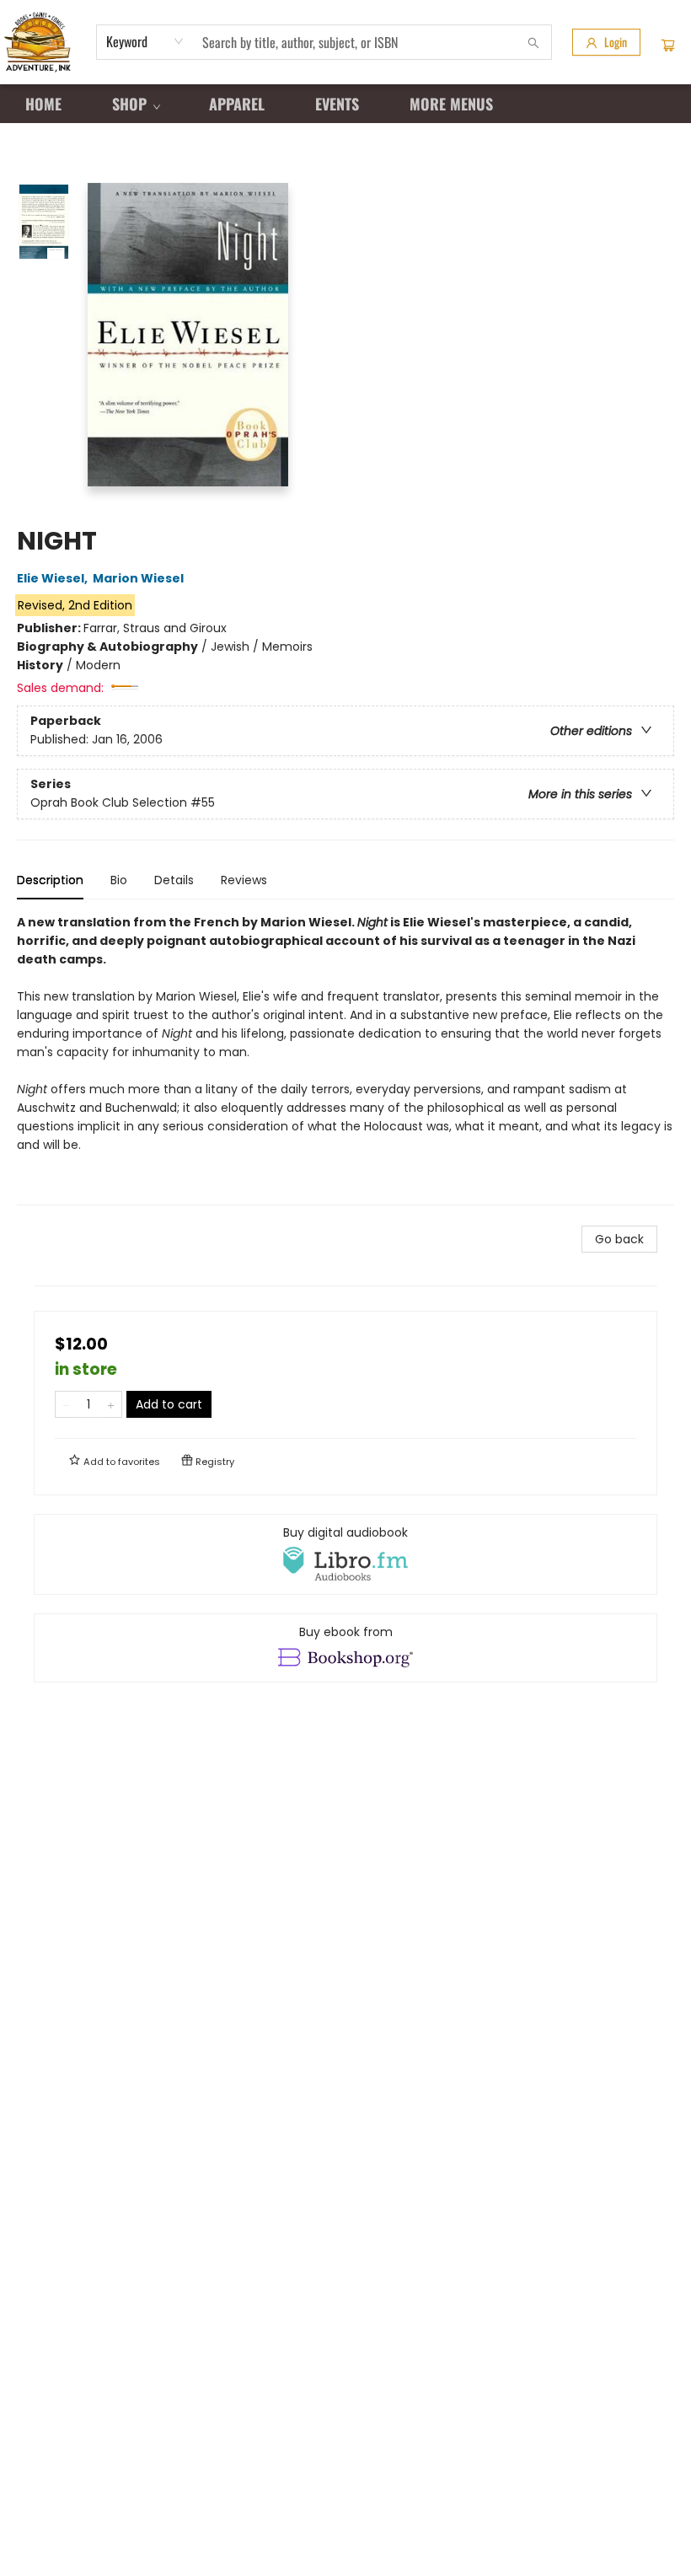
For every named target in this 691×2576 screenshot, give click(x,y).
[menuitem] (43, 104)
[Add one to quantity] (111, 1404)
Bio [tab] (119, 880)
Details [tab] (174, 880)
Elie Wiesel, (54, 578)
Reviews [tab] (244, 880)
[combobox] (145, 41)
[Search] (533, 42)
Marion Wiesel (138, 578)
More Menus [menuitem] (451, 104)
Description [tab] (50, 880)
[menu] (345, 104)
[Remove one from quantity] (66, 1404)
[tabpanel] (345, 1059)
